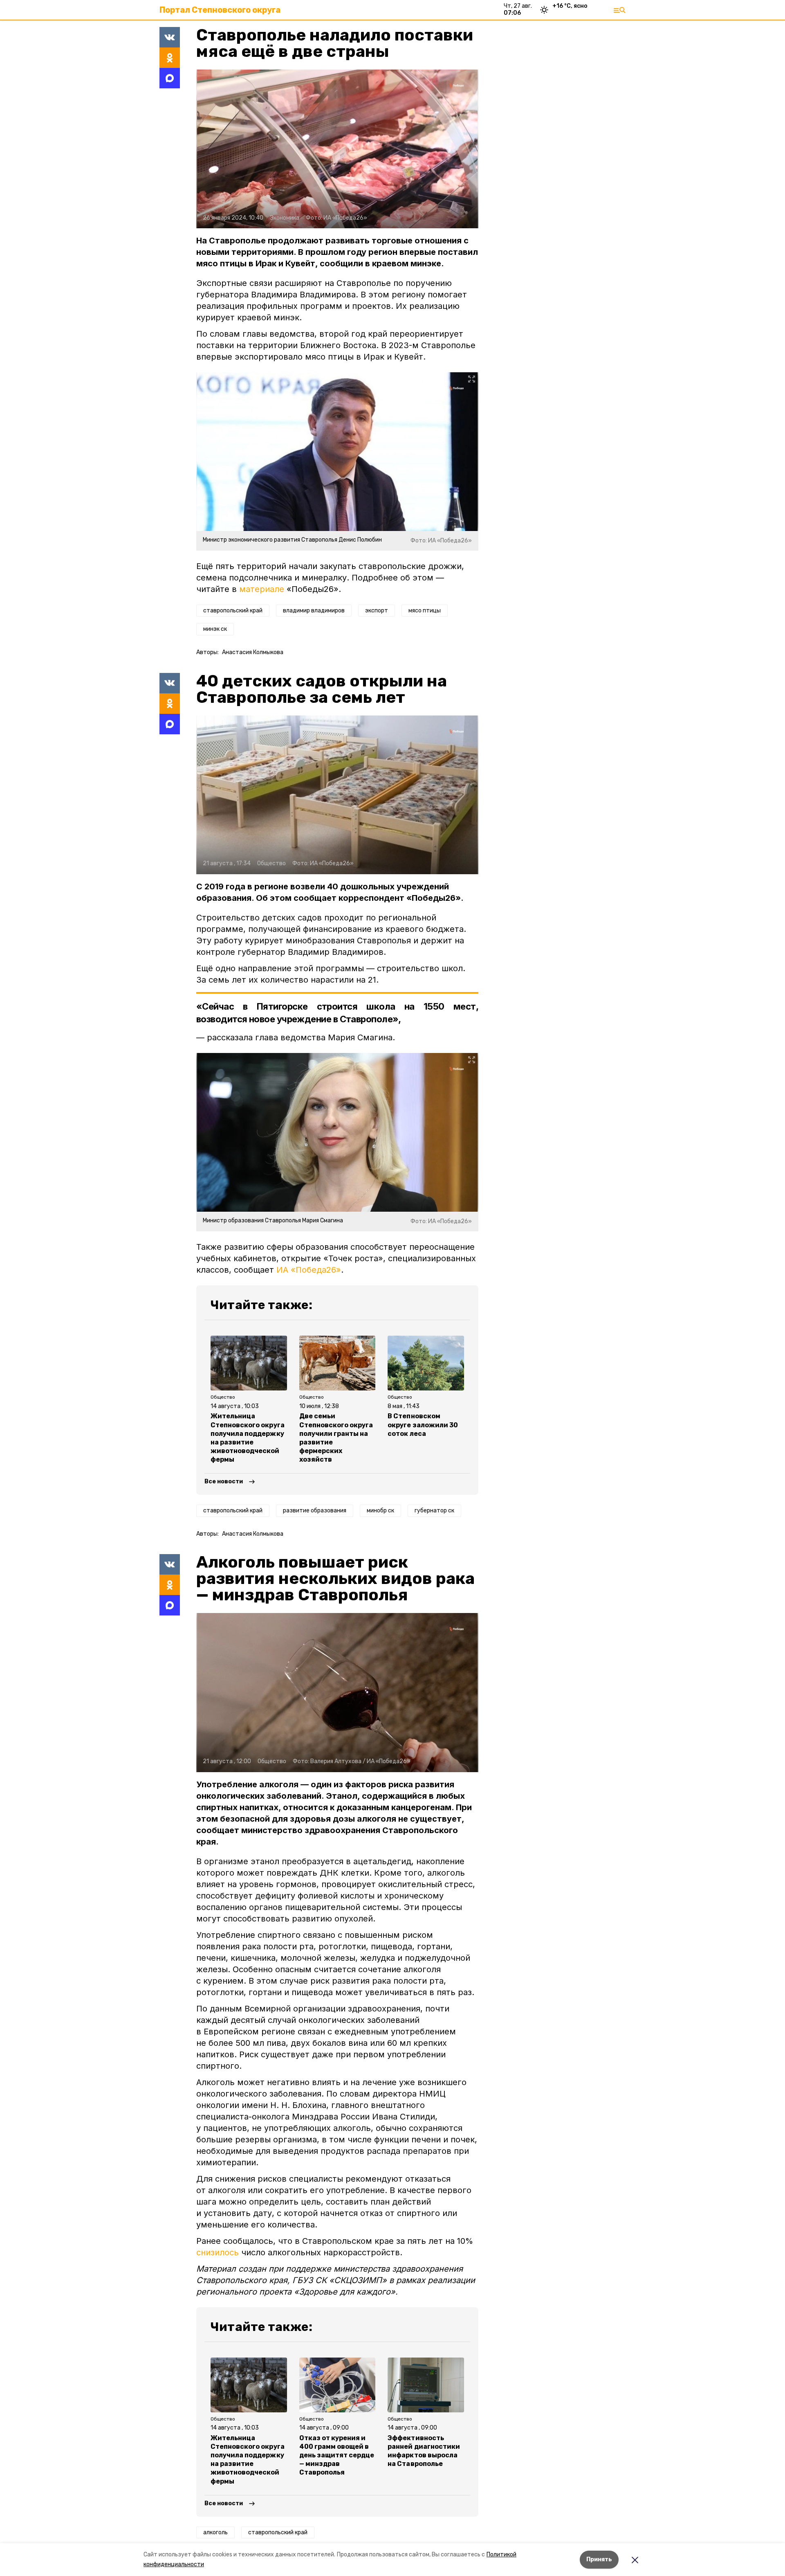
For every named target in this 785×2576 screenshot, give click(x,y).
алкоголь (215, 2532)
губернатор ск (434, 1511)
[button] (337, 149)
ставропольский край (233, 611)
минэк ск (215, 629)
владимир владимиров (314, 611)
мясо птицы (425, 611)
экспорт (377, 611)
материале (262, 589)
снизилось (218, 2252)
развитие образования (315, 1511)
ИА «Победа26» (309, 1270)
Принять (599, 2559)
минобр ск (380, 1511)
